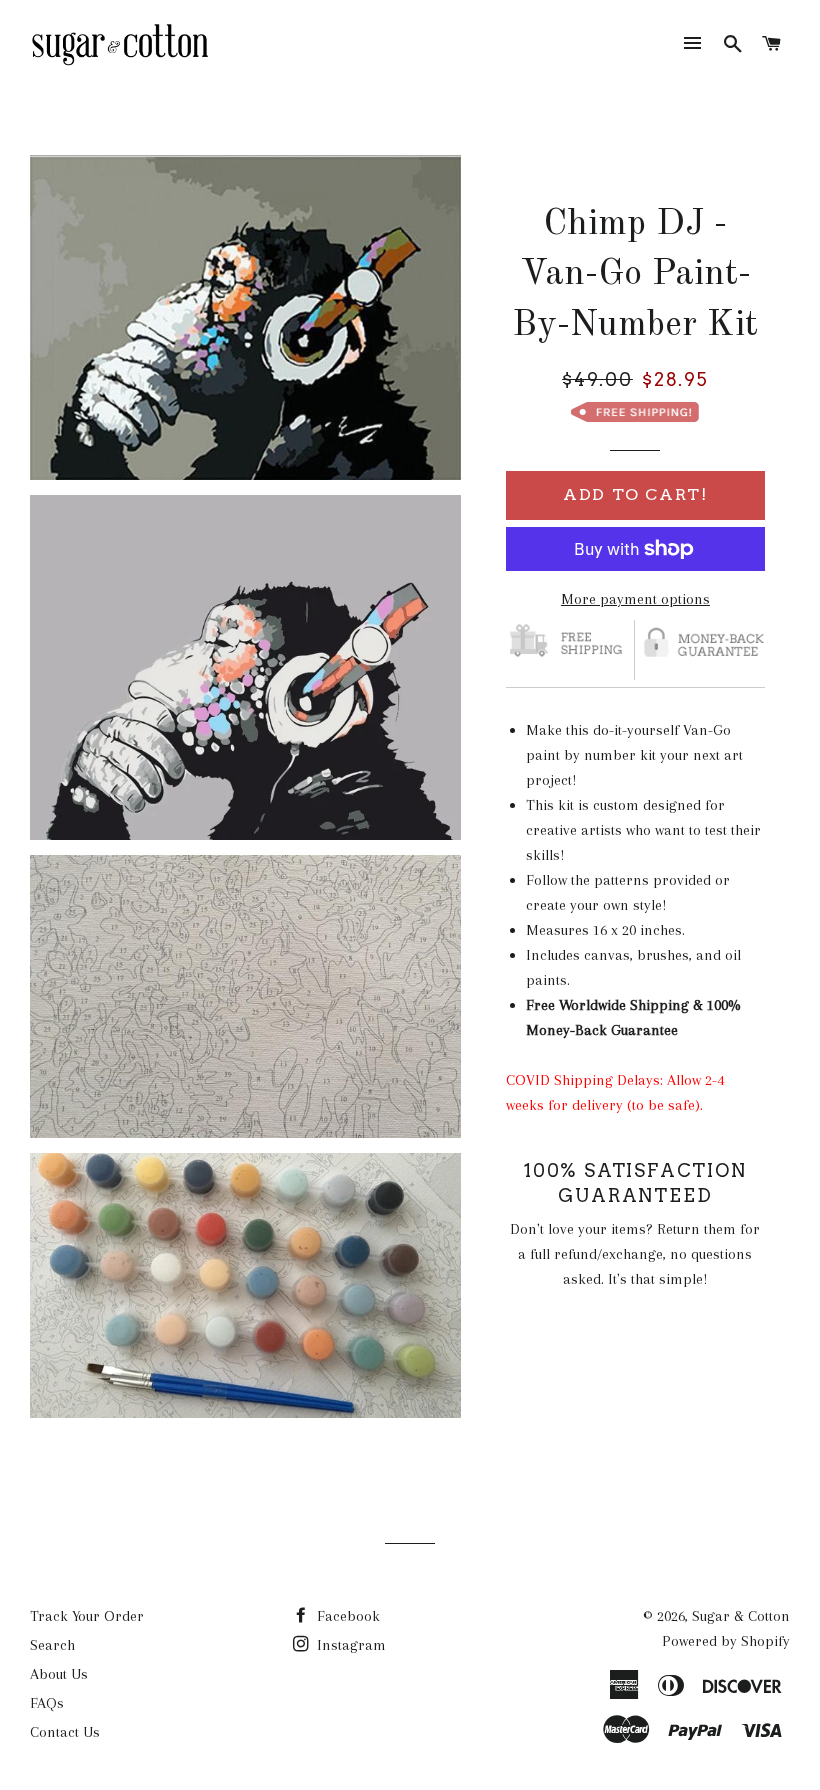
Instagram (349, 1645)
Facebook (346, 1616)
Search (52, 1645)
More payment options (635, 599)
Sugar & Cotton (741, 1616)
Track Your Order (87, 1616)
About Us (59, 1674)
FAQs (47, 1703)
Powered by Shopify (726, 1641)
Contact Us (65, 1732)
